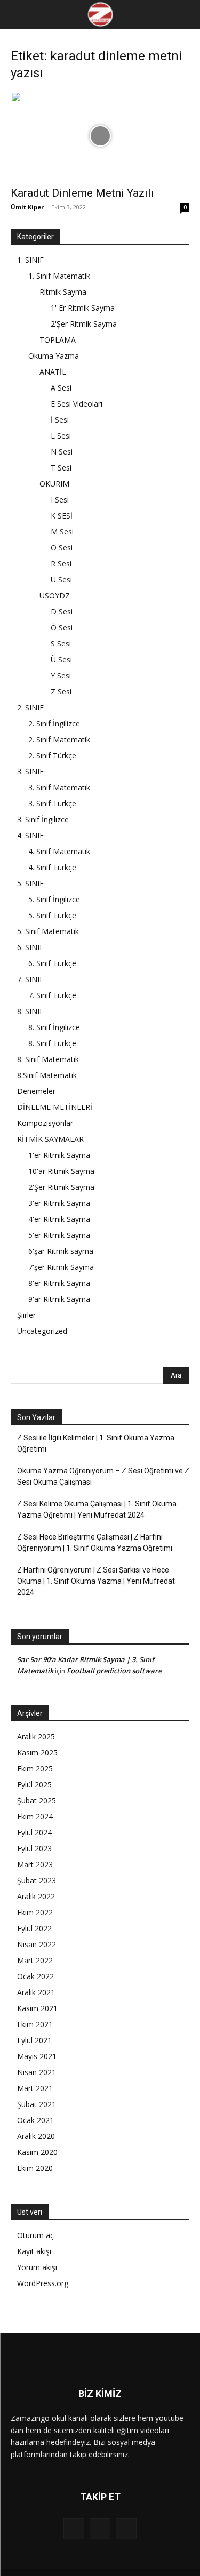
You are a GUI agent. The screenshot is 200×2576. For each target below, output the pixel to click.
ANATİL (53, 372)
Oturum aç (35, 2235)
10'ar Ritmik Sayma (61, 1171)
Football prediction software (114, 1671)
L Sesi (61, 436)
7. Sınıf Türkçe (52, 995)
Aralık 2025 (36, 1736)
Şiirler (26, 1315)
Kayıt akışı (34, 2251)
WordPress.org (43, 2283)
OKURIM (54, 484)
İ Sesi (60, 420)
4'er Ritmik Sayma (59, 1219)
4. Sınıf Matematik (59, 851)
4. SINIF (30, 835)
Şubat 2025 (37, 1800)
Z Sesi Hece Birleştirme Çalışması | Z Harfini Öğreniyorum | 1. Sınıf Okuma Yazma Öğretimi (95, 1542)
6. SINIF (30, 947)
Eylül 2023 (34, 1848)
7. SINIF (30, 979)
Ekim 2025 (35, 1768)
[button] (17, 14)
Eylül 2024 (34, 1832)
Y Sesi (61, 675)
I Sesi (60, 500)
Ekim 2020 (35, 2168)
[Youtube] (126, 2529)
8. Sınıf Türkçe (52, 1043)
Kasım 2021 (37, 2008)
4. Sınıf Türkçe (52, 867)
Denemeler (36, 1091)
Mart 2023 (35, 1864)
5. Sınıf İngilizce (54, 899)
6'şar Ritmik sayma (61, 1251)
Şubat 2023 (37, 1880)
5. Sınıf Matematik (48, 931)
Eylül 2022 (34, 1928)
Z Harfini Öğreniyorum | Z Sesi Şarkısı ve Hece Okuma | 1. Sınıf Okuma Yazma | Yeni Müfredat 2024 (96, 1581)
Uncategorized (42, 1331)
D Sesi (62, 611)
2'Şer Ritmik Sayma (84, 324)
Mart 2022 (35, 1960)
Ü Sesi (61, 659)
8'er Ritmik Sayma (59, 1283)
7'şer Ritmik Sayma (61, 1267)
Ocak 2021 (35, 2120)
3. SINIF (30, 771)
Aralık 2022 (36, 1896)
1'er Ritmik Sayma (59, 1155)
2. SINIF (30, 707)
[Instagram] (100, 2529)
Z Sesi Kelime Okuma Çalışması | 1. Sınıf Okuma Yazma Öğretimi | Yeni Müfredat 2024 (97, 1509)
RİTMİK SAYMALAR (50, 1139)
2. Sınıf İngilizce (54, 723)
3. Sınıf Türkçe (52, 803)
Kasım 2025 (37, 1752)
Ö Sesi (62, 627)
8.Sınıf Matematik (47, 1075)
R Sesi (61, 564)
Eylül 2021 (34, 2040)
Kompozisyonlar (45, 1123)
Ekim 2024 (35, 1816)
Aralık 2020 (36, 2136)
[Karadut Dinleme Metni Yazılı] (100, 136)
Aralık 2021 (36, 1992)
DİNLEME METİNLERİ (55, 1107)
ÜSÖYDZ (55, 596)
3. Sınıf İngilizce (43, 819)
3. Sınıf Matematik (59, 787)
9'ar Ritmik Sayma (59, 1299)
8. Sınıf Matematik (48, 1059)
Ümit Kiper (27, 207)
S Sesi (61, 643)
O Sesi (62, 548)
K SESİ (62, 516)
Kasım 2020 (37, 2152)
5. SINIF (30, 883)
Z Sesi (61, 691)
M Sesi (62, 532)
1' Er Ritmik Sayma (83, 308)
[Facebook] (74, 2529)
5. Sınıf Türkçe (52, 915)
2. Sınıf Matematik (59, 739)
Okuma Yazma (54, 356)
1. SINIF (30, 260)
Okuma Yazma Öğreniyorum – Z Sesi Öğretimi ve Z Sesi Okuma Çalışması (103, 1476)
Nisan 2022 (37, 1944)
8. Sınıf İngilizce (54, 1027)
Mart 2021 (35, 2088)
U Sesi (61, 580)
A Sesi (61, 388)
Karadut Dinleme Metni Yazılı (82, 193)
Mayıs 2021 (37, 2056)
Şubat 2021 (37, 2104)
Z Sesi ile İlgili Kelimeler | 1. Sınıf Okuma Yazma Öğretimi (96, 1443)
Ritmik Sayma (63, 292)
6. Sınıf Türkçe (52, 963)
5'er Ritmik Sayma (59, 1235)
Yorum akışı (37, 2267)
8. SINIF (30, 1011)
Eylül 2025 (34, 1784)
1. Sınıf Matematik (59, 276)
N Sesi (62, 452)
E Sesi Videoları (77, 404)
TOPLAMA (58, 340)
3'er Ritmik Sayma (59, 1203)
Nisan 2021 (37, 2072)
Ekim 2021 (35, 2024)
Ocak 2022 (35, 1976)
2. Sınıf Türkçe (52, 755)
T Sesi (61, 468)
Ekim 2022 (35, 1912)
